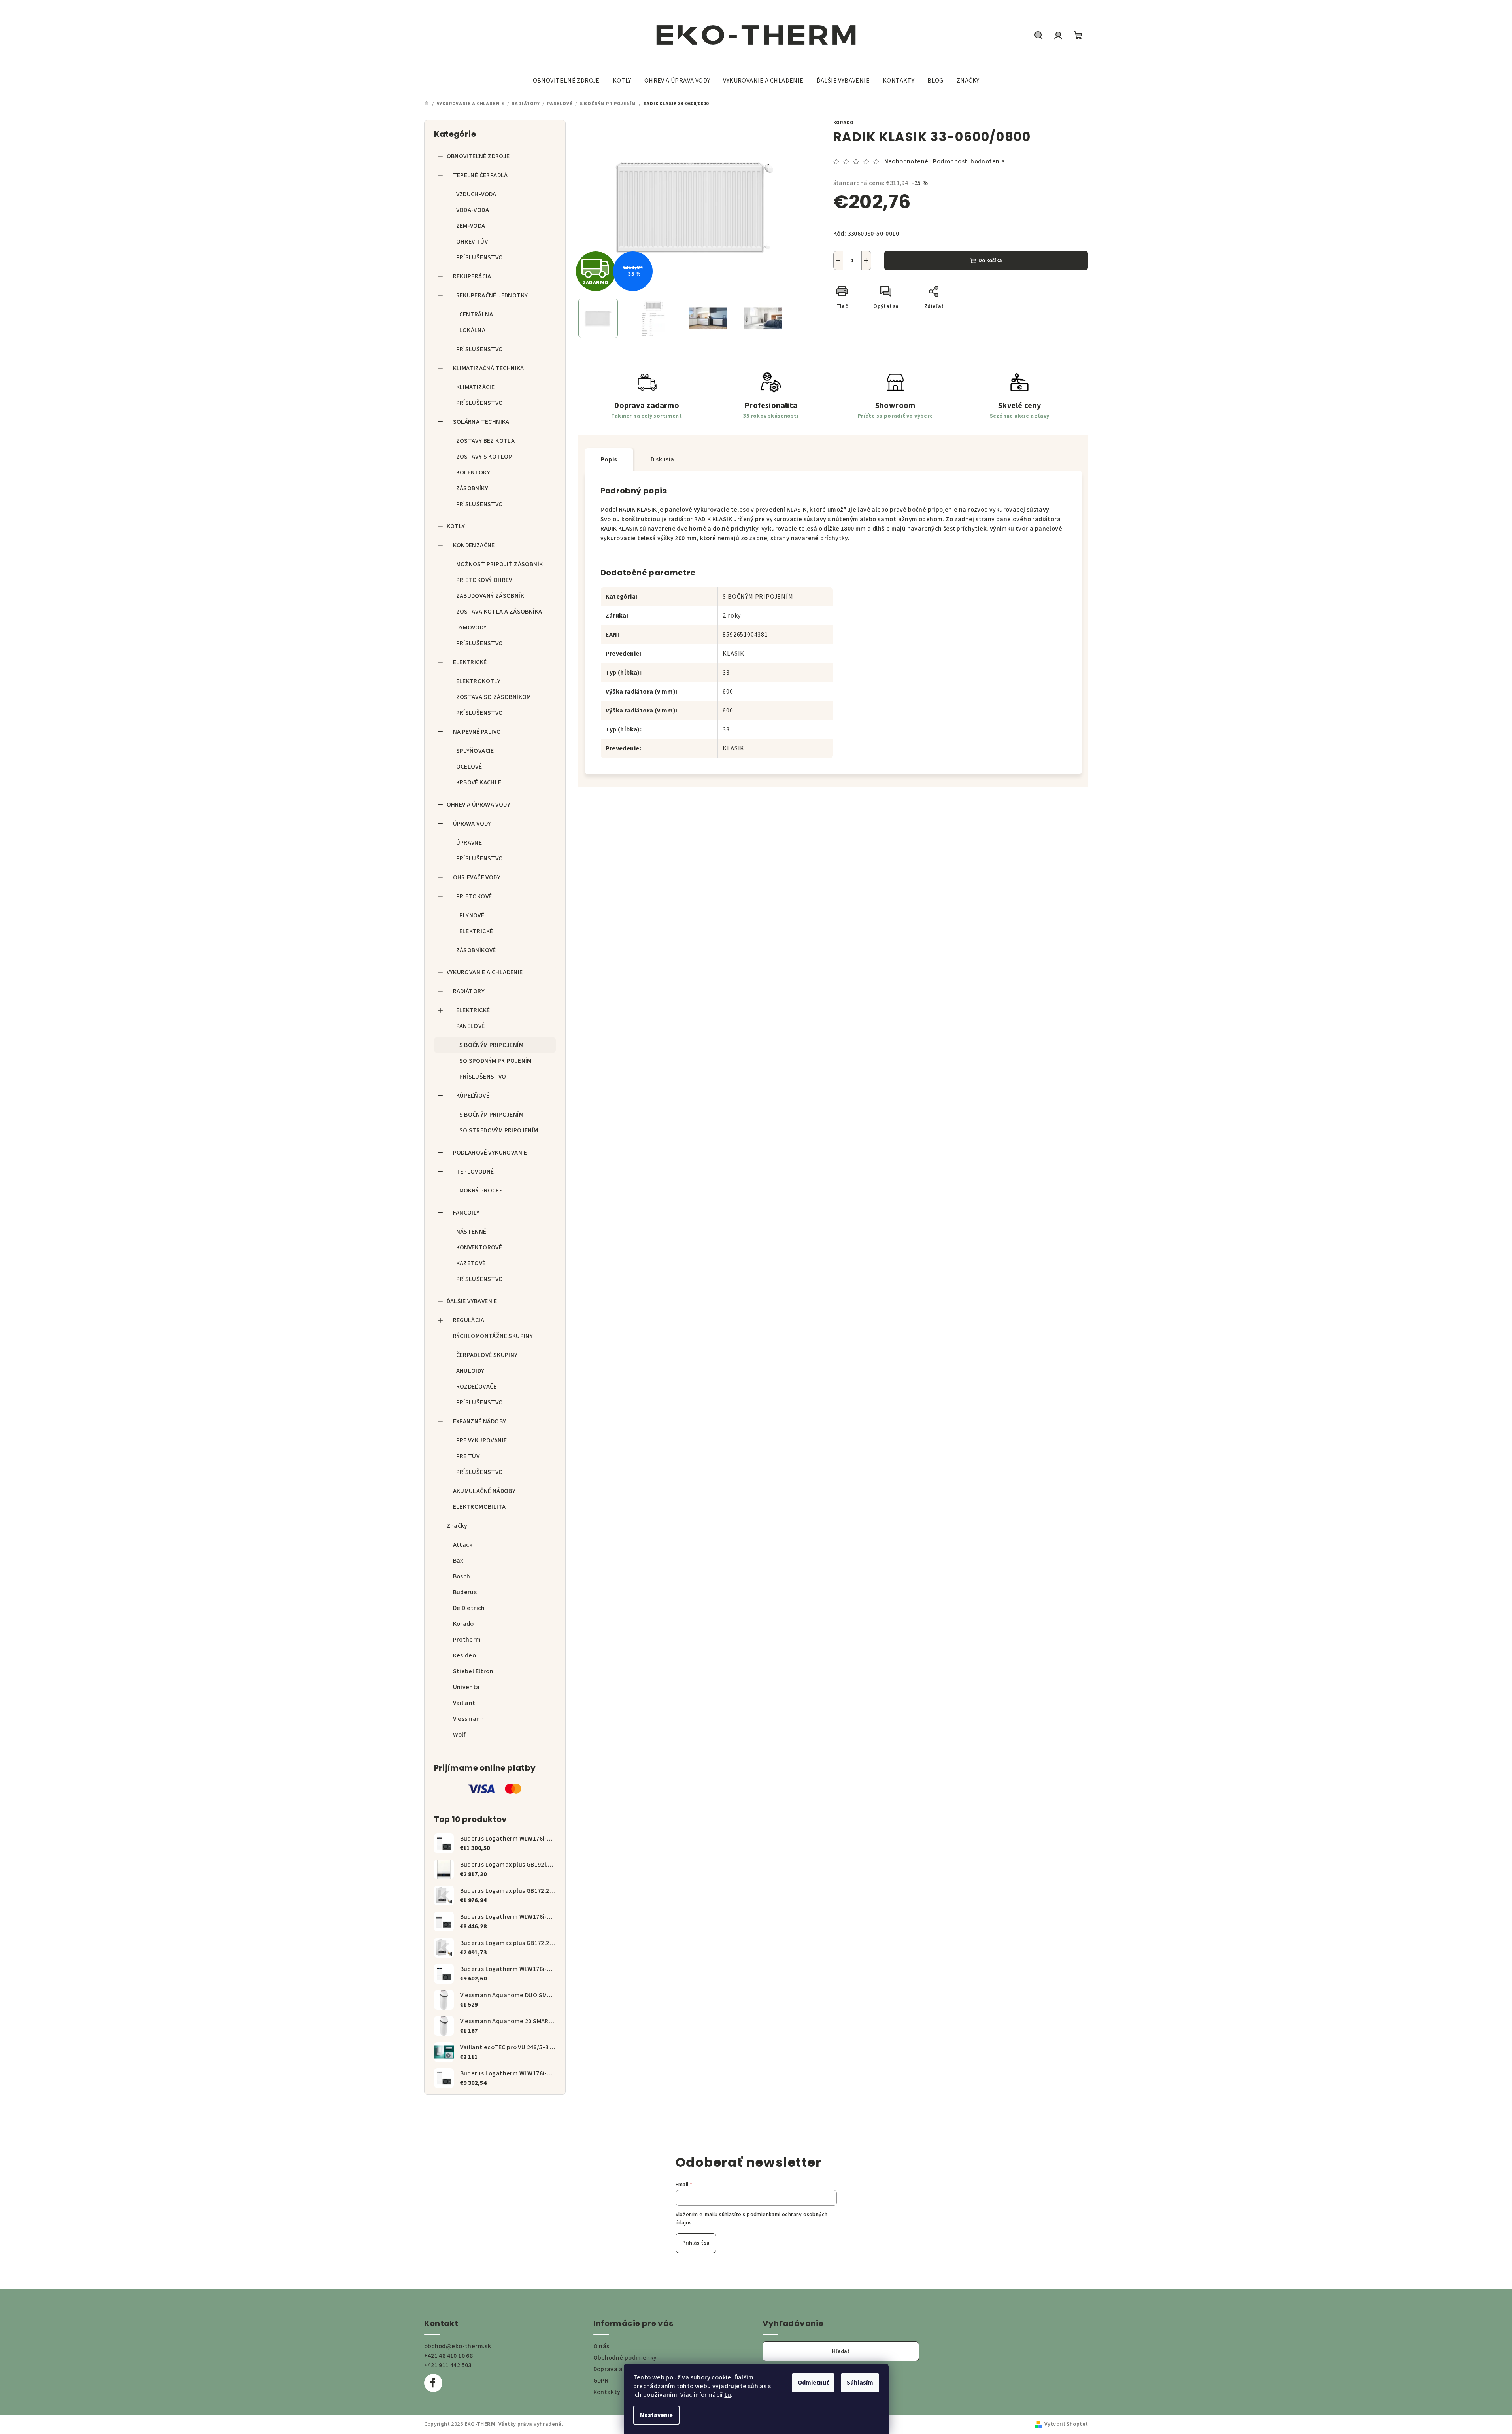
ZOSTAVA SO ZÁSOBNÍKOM (494, 697)
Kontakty (607, 2392)
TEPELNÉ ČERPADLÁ (480, 175)
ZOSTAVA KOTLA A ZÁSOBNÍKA (499, 612)
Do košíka (990, 261)
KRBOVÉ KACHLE (479, 782)
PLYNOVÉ (472, 915)
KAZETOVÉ (471, 1263)
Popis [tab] (609, 459)
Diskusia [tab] (663, 459)
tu (728, 2395)
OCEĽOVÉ (469, 767)
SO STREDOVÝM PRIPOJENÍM (499, 1130)
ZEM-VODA (471, 226)
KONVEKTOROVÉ (479, 1247)
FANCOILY (466, 1213)
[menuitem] (566, 81)
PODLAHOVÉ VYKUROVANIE (490, 1153)
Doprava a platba (618, 2369)
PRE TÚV (468, 1456)
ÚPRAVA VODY (472, 824)
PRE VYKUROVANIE (482, 1440)
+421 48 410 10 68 (449, 2356)
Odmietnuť (813, 2383)
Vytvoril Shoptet (1066, 2424)
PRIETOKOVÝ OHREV (484, 580)
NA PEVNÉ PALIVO (477, 732)
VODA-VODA (473, 210)
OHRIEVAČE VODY (477, 877)
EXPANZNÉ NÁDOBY (480, 1421)
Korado (844, 123)
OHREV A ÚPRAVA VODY (479, 805)
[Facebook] (433, 2383)
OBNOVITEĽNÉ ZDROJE (478, 156)
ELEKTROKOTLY (479, 681)
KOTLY (456, 526)
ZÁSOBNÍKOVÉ (476, 950)
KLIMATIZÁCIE (476, 387)
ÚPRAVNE (469, 843)
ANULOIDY (470, 1371)
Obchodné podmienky (625, 2358)
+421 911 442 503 (448, 2365)
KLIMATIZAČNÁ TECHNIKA (489, 368)
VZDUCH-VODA (476, 194)
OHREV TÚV (472, 242)
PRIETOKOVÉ (474, 896)
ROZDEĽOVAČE (477, 1387)
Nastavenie (656, 2415)
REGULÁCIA (469, 1320)
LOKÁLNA (473, 330)
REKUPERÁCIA (472, 276)
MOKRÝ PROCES (481, 1191)
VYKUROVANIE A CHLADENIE (485, 972)
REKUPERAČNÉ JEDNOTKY (492, 295)
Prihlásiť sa (696, 2243)
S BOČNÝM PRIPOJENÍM (492, 1045)
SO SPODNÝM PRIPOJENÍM (496, 1061)
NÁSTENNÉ (471, 1232)
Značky (457, 1526)
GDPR (601, 2381)
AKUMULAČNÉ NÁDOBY (484, 1491)
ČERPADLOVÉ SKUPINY (487, 1355)
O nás (601, 2346)
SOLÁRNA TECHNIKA (481, 422)
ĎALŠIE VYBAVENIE (472, 1301)
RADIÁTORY (469, 991)
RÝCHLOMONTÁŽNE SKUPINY (493, 1336)
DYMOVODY (472, 627)
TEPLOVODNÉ (475, 1172)
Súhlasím (860, 2383)
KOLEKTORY (473, 472)
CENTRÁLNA (476, 314)
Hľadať (841, 2351)
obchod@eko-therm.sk (458, 2346)
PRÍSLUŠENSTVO (480, 257)
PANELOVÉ (471, 1026)
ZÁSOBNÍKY (472, 488)
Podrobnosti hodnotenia (969, 161)
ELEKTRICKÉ (470, 662)
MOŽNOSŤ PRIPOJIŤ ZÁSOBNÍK (500, 564)
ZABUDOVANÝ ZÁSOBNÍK (490, 596)
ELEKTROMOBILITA (479, 1507)
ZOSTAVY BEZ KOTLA (486, 441)
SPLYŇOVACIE (475, 751)
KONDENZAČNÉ (474, 545)
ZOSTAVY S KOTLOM (485, 457)
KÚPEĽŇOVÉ (473, 1096)
